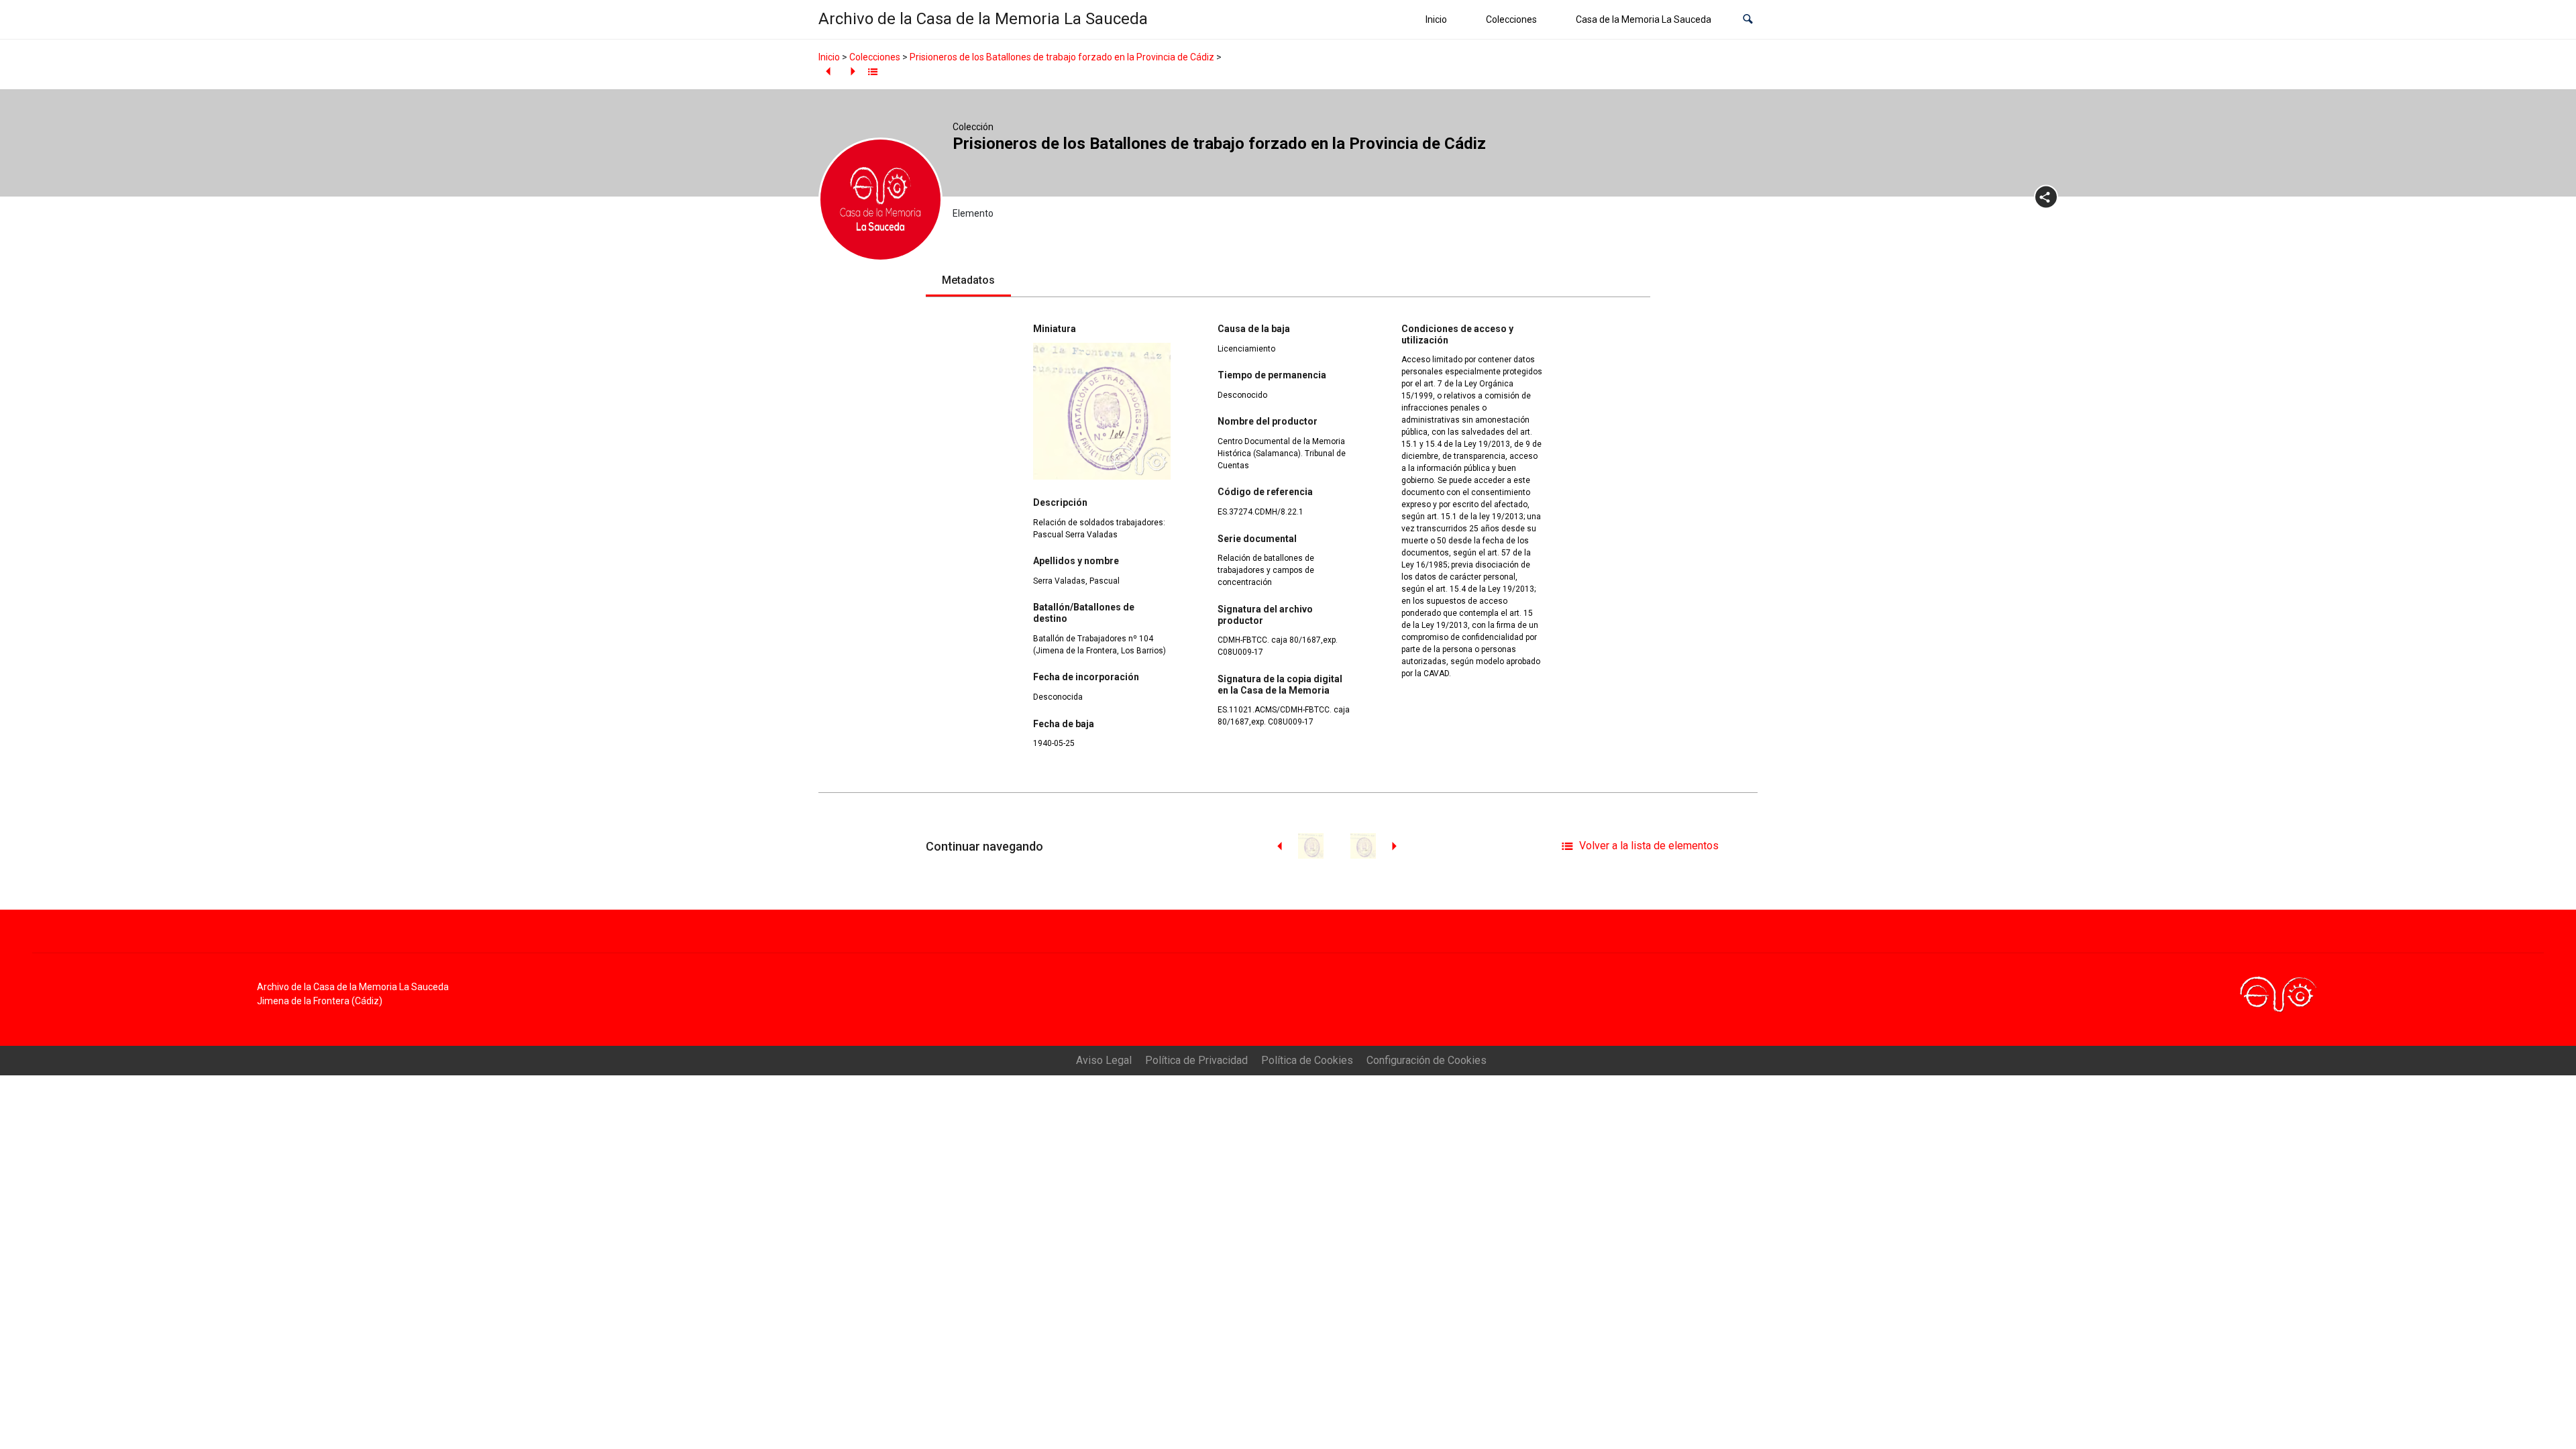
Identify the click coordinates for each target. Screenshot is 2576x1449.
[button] (1748, 20)
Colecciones (1511, 19)
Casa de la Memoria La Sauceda (1644, 19)
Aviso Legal (1104, 1060)
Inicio (1436, 19)
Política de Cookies (1307, 1060)
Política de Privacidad (1196, 1060)
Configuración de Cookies (1427, 1060)
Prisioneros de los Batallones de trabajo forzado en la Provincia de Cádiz (1062, 57)
